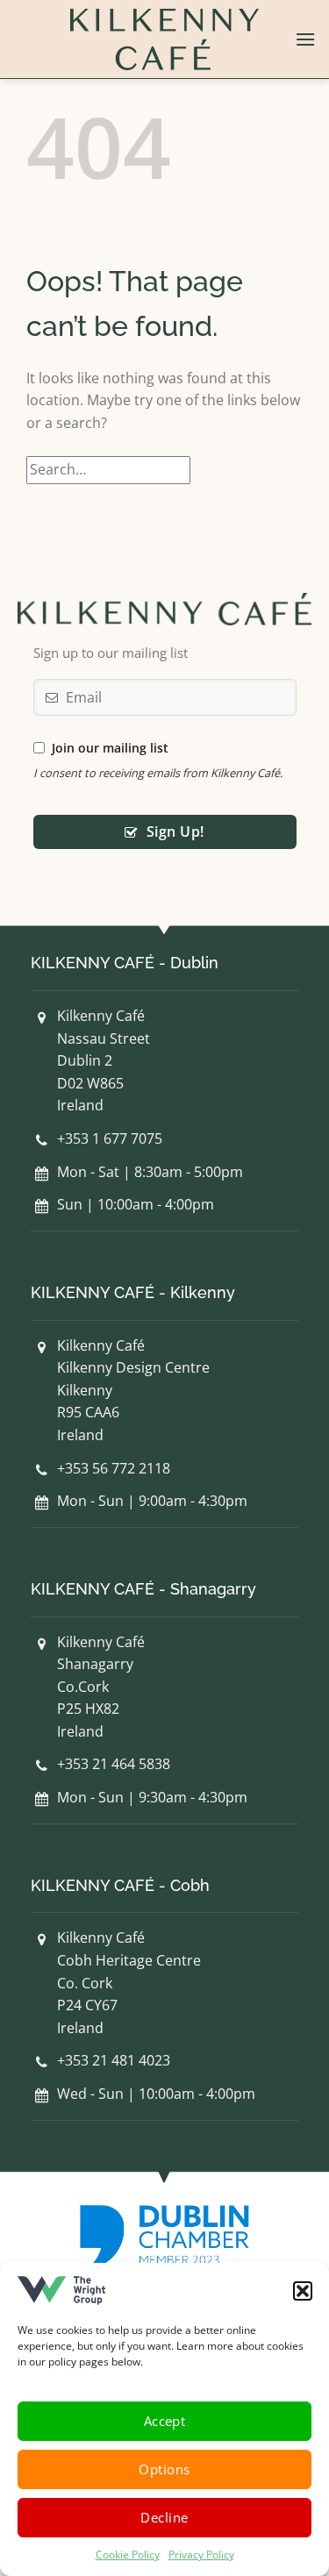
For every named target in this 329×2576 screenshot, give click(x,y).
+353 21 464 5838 (114, 1764)
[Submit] (284, 470)
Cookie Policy (128, 2555)
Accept (165, 2421)
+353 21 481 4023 (114, 2060)
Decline (164, 2517)
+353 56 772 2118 (114, 1468)
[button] (303, 2291)
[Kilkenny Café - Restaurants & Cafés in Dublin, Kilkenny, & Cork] (165, 39)
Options (164, 2469)
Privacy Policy (201, 2555)
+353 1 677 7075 (110, 1138)
